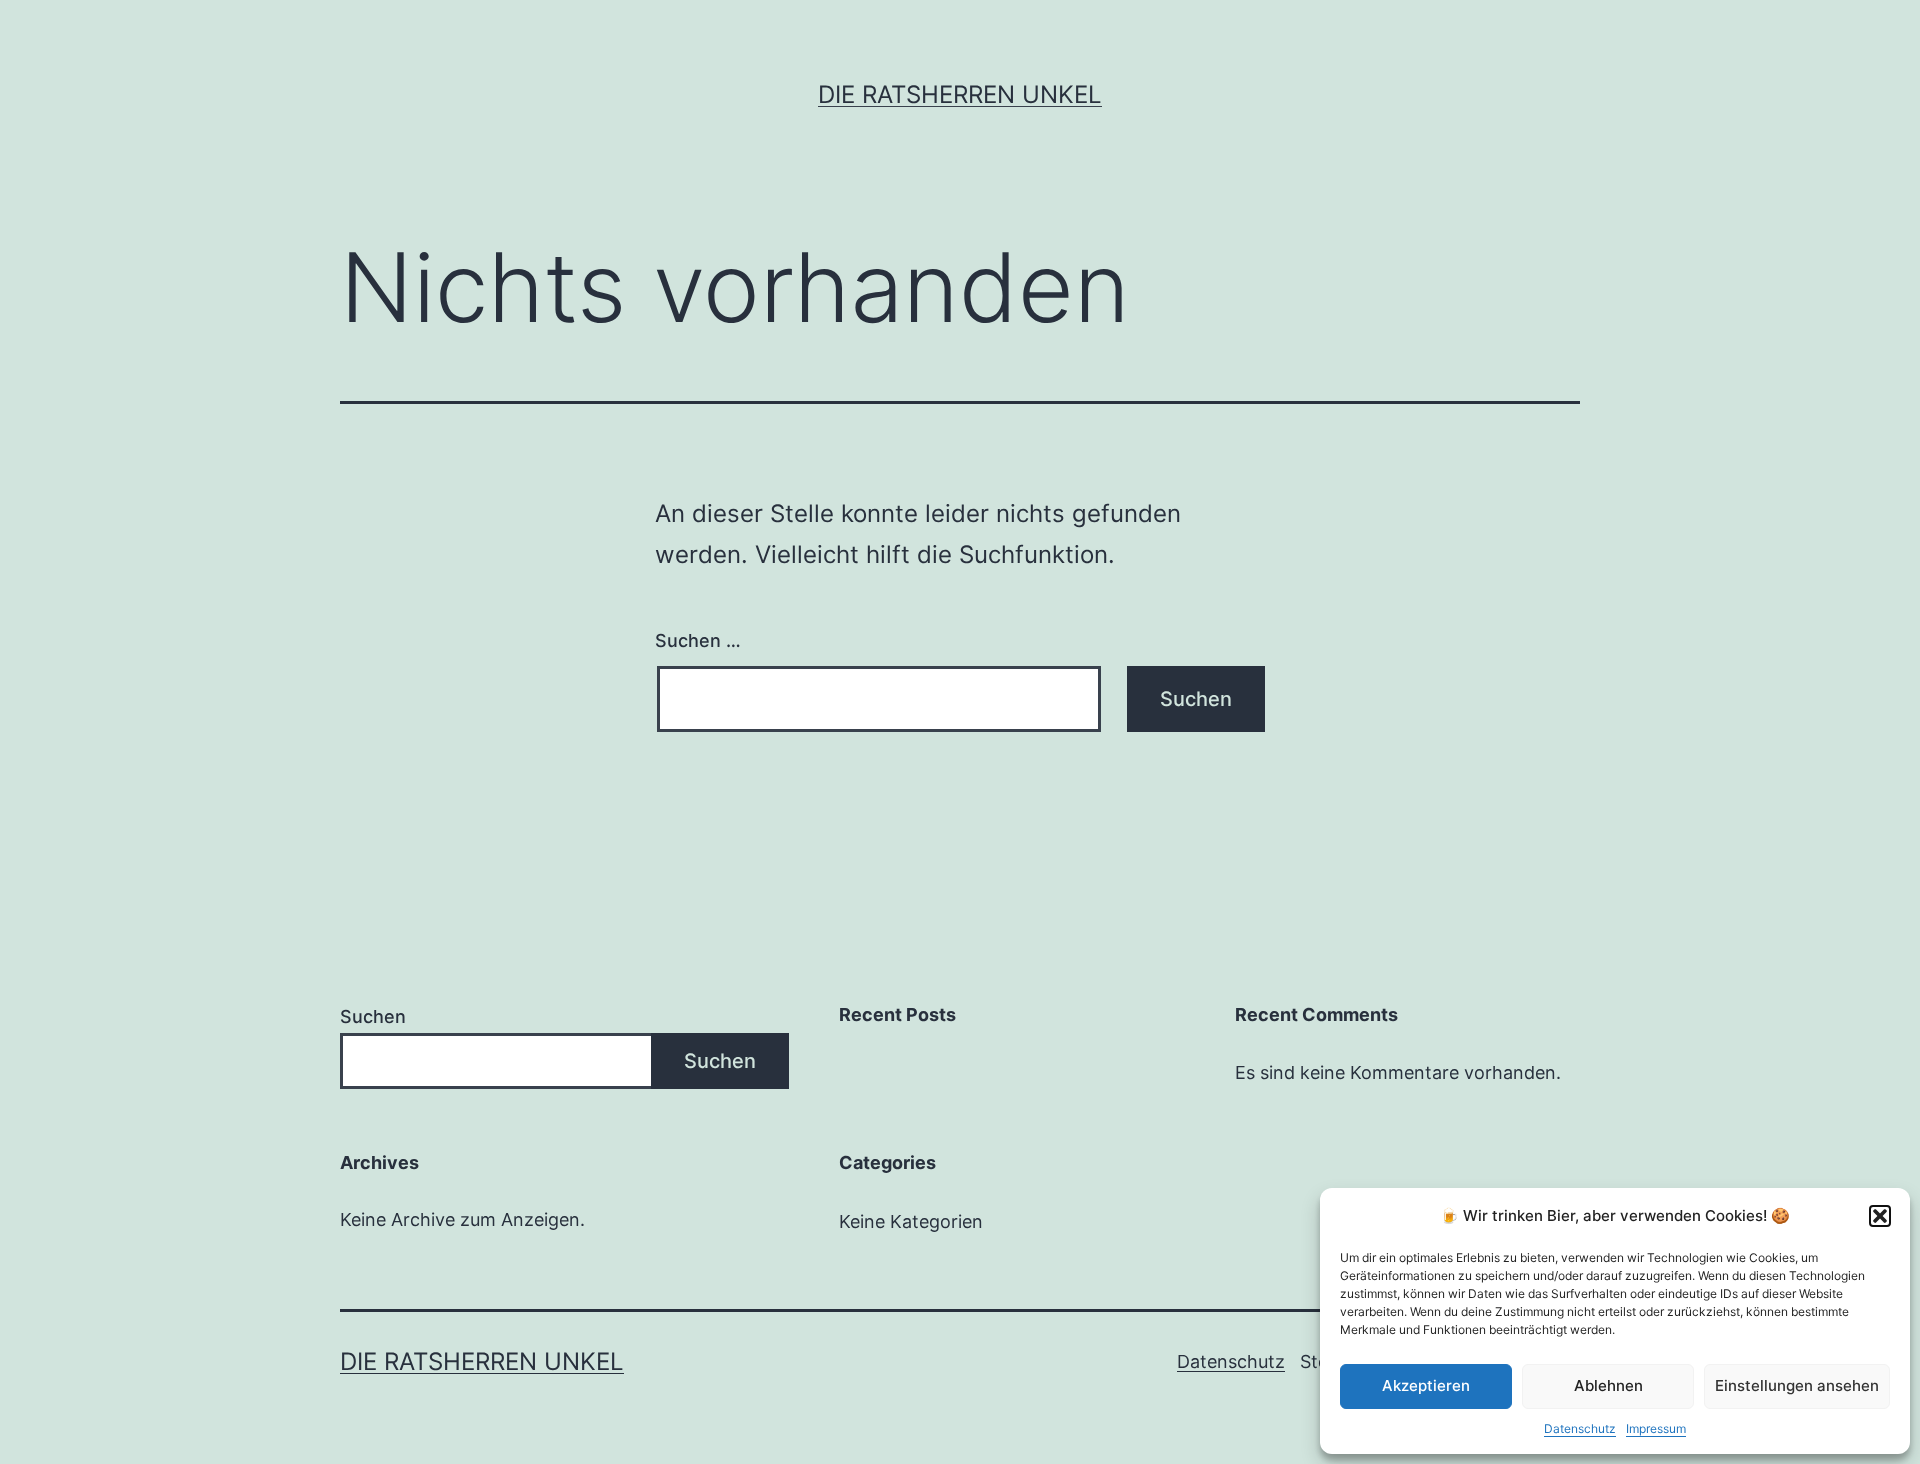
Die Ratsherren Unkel (960, 94)
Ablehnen (1608, 1385)
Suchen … (698, 640)
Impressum (1656, 1428)
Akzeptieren (1426, 1385)
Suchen (373, 1016)
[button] (1880, 1216)
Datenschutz (1580, 1428)
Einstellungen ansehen (1797, 1385)
